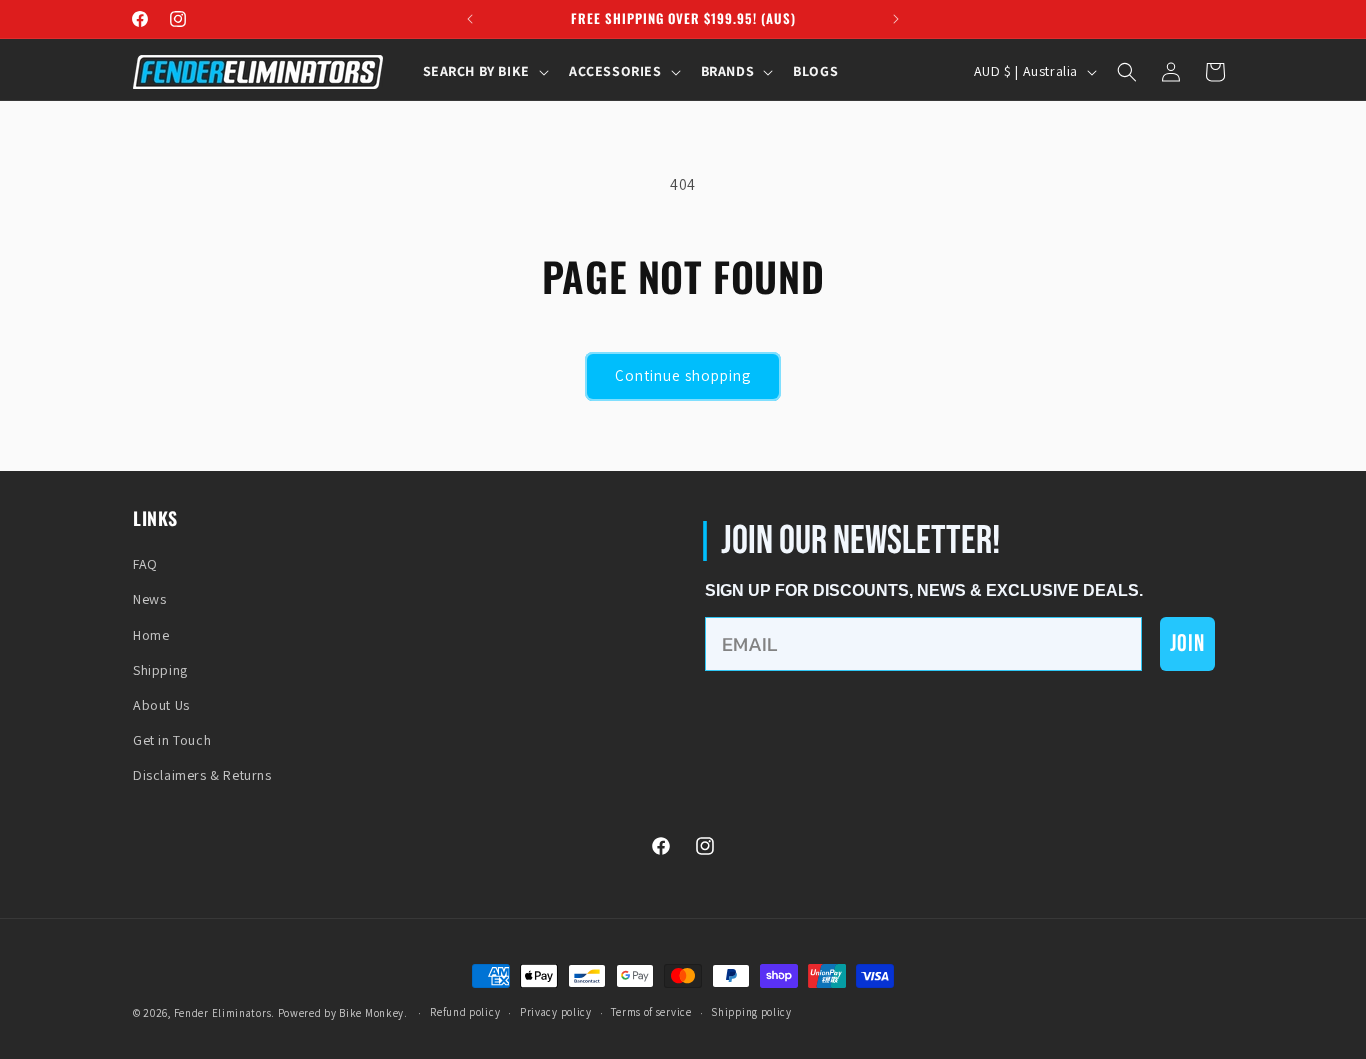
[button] (484, 71)
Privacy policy (556, 1012)
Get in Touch (172, 740)
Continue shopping (683, 375)
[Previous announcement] (470, 19)
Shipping (160, 670)
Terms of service (651, 1012)
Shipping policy (751, 1012)
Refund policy (465, 1012)
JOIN (1187, 643)
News (149, 599)
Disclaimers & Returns (202, 775)
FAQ (145, 564)
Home (151, 635)
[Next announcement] (896, 19)
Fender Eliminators (223, 1013)
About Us (161, 705)
